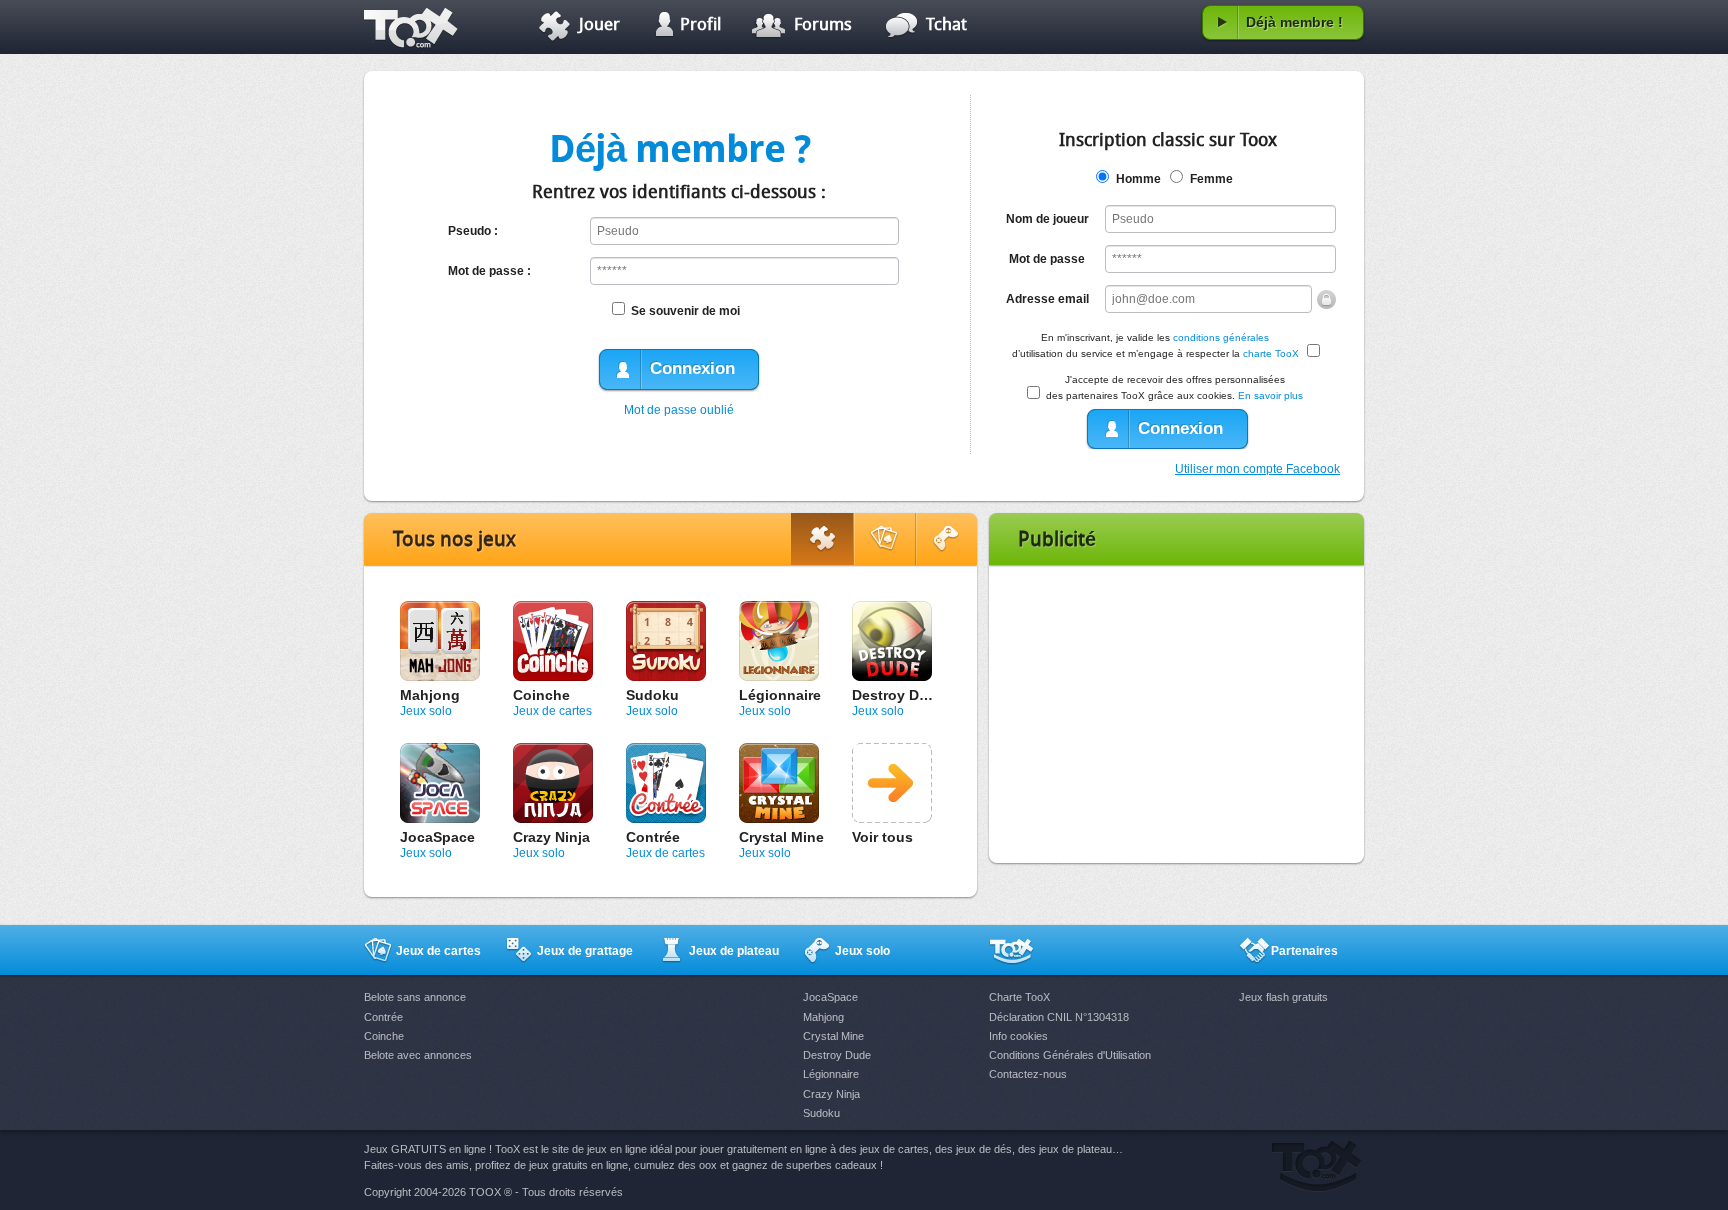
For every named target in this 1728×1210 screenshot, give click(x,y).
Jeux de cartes (552, 711)
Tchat (946, 25)
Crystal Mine (781, 837)
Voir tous (882, 837)
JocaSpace (437, 837)
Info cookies (1018, 1036)
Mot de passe (1047, 259)
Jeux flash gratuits (1283, 997)
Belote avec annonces (418, 1055)
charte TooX (1271, 353)
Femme (1211, 179)
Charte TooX (1019, 997)
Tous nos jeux (454, 541)
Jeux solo (426, 711)
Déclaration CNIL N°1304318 (1059, 1017)
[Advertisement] (1176, 714)
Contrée (653, 837)
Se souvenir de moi (685, 311)
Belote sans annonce (415, 997)
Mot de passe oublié (679, 410)
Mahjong (430, 695)
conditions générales (1221, 337)
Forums (823, 25)
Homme (1138, 179)
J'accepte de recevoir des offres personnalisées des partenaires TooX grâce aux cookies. (1174, 387)
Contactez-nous (1028, 1074)
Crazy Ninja (551, 837)
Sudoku (652, 695)
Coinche (541, 695)
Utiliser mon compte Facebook (1257, 469)
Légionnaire (780, 695)
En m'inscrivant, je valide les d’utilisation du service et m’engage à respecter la (1155, 345)
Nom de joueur (1047, 219)
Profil (700, 25)
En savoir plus (1270, 395)
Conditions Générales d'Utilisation (1070, 1055)
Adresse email (1047, 299)
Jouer (599, 25)
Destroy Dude (898, 695)
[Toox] (426, 27)
